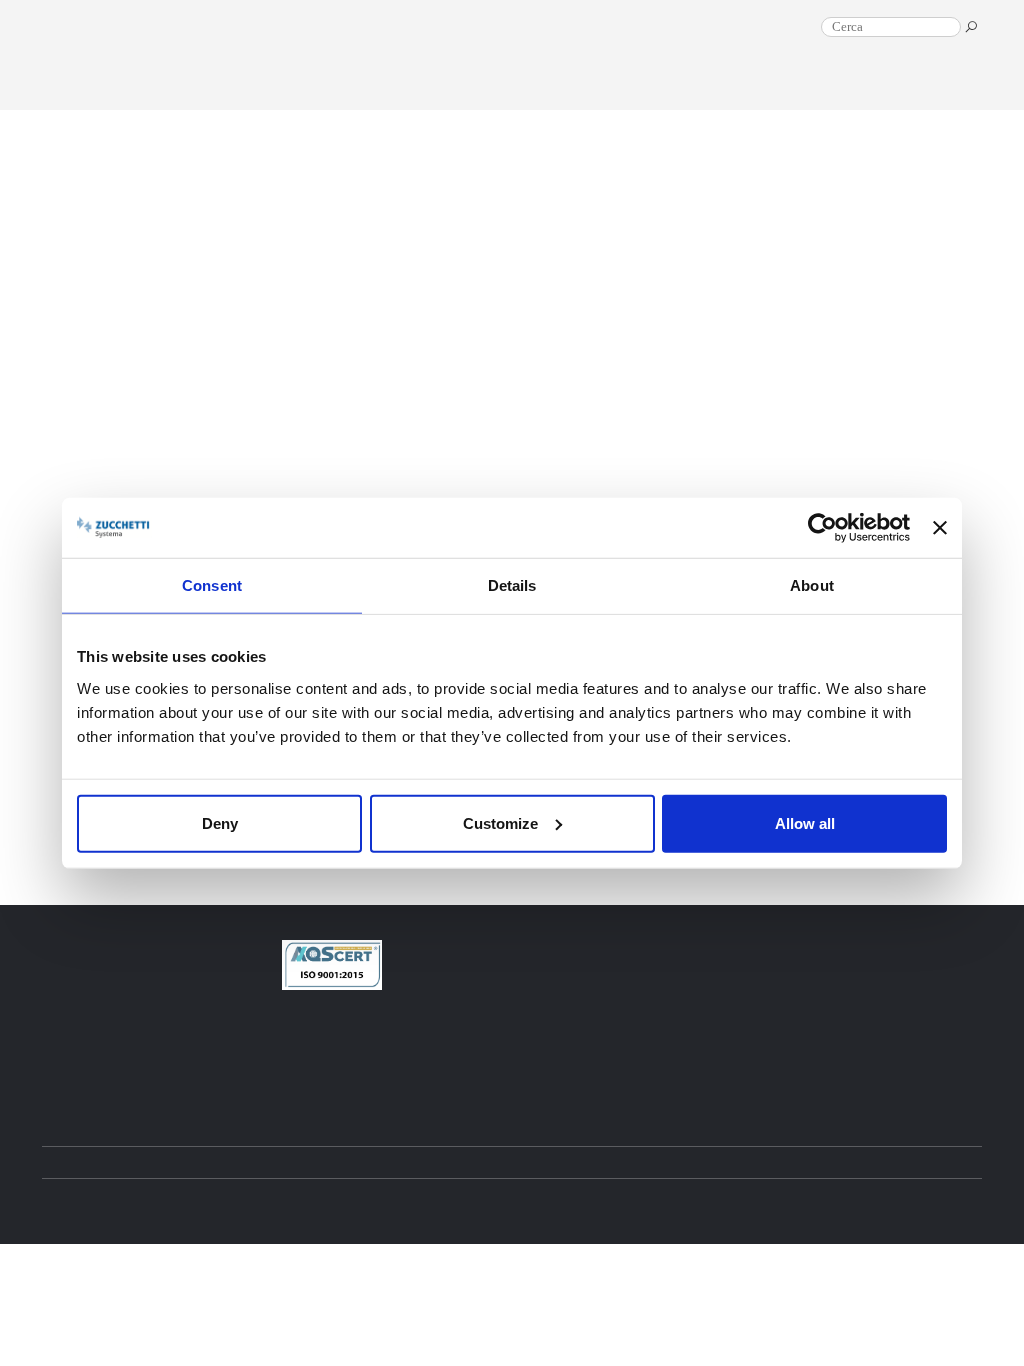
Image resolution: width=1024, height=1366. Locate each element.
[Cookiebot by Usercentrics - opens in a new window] (822, 528)
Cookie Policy (613, 1201)
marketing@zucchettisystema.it (471, 1038)
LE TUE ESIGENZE (918, 103)
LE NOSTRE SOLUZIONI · (765, 103)
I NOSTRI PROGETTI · (592, 103)
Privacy (546, 1201)
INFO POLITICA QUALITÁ (446, 1072)
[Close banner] (940, 528)
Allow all (805, 822)
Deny (220, 822)
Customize (500, 822)
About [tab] (812, 585)
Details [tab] (512, 585)
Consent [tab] (212, 585)
